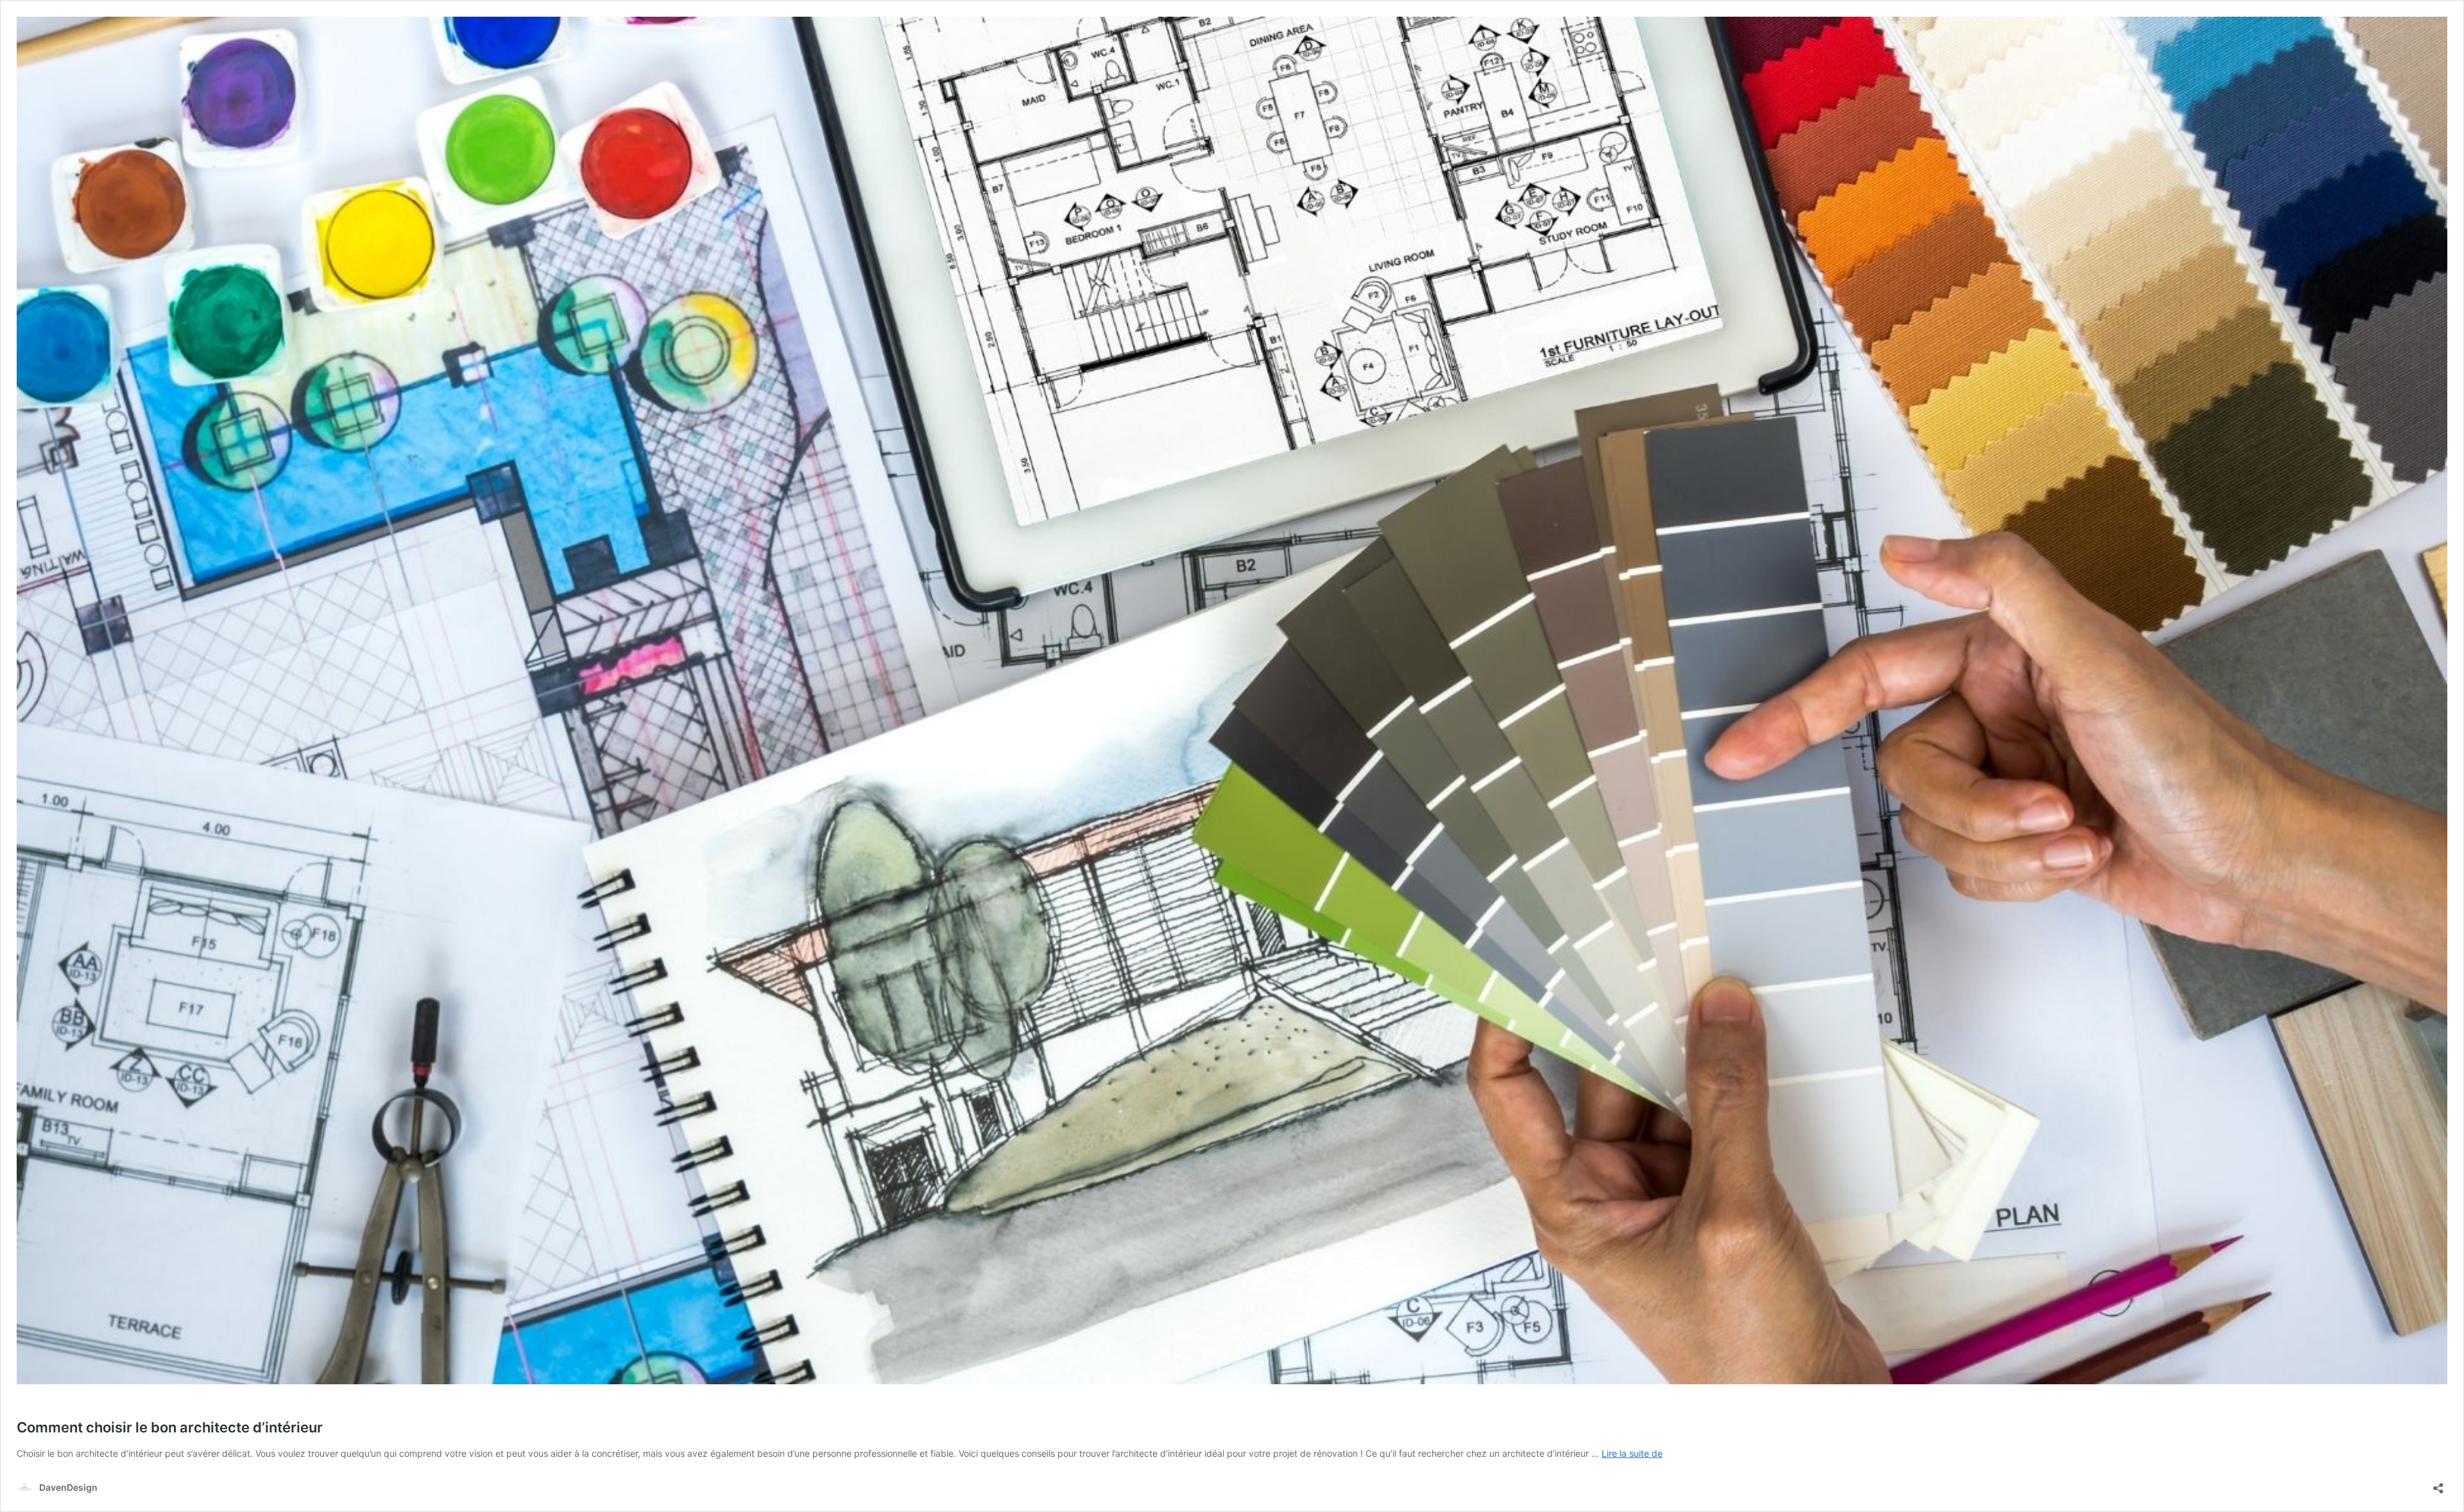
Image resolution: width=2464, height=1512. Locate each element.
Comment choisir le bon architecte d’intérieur (170, 1427)
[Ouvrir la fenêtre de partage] (2438, 1484)
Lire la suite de (1632, 1453)
